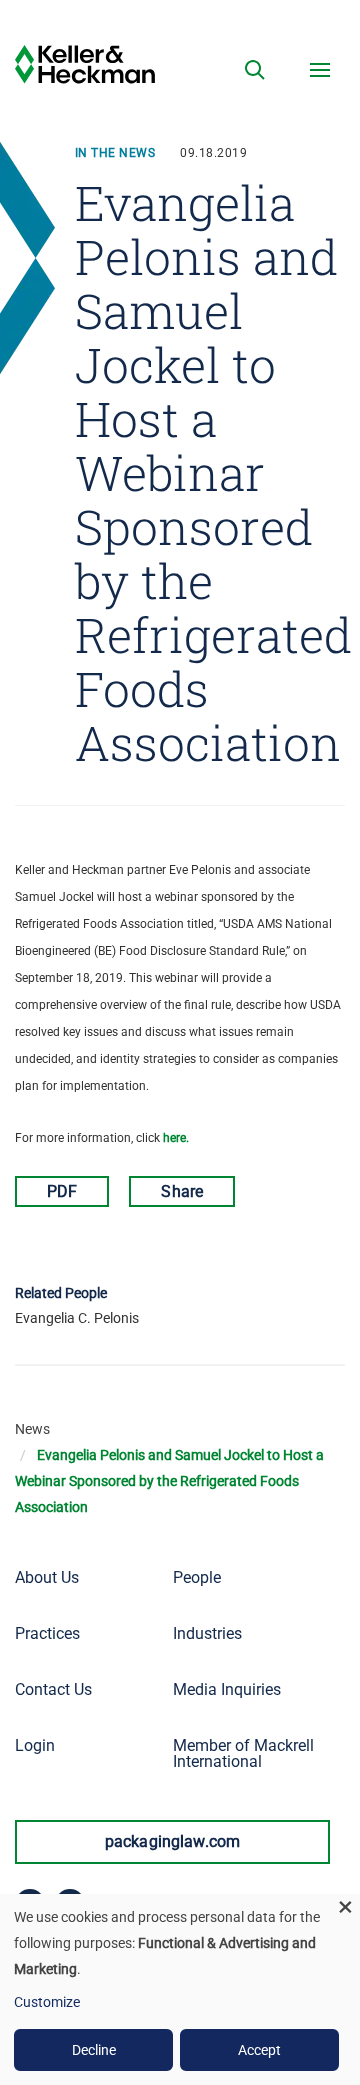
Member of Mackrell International (243, 1753)
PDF (62, 1191)
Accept (259, 2050)
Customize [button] (47, 2002)
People (197, 1577)
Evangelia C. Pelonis (77, 1318)
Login (35, 1745)
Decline (94, 2050)
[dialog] (180, 1989)
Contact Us (53, 1689)
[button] (255, 70)
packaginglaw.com (173, 1841)
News (32, 1429)
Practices (47, 1633)
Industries (207, 1633)
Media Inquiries (227, 1689)
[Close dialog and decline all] (345, 1906)
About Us (47, 1577)
